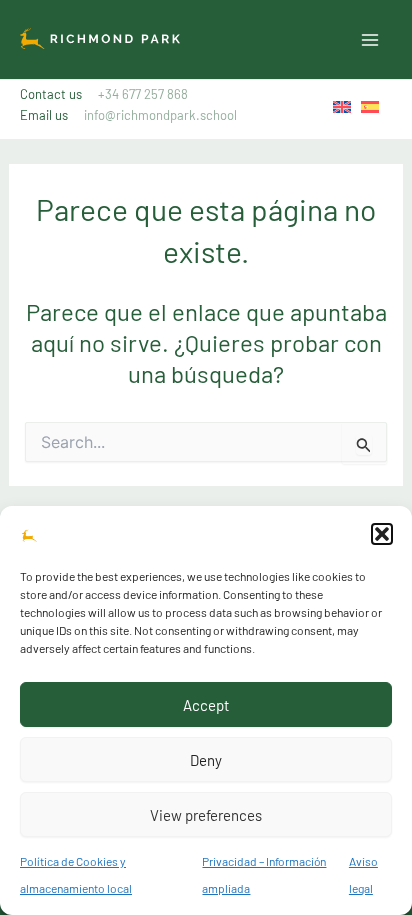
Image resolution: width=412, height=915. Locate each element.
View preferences (206, 815)
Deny (206, 760)
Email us (128, 115)
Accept (206, 705)
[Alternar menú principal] (370, 40)
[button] (382, 534)
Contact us (104, 94)
